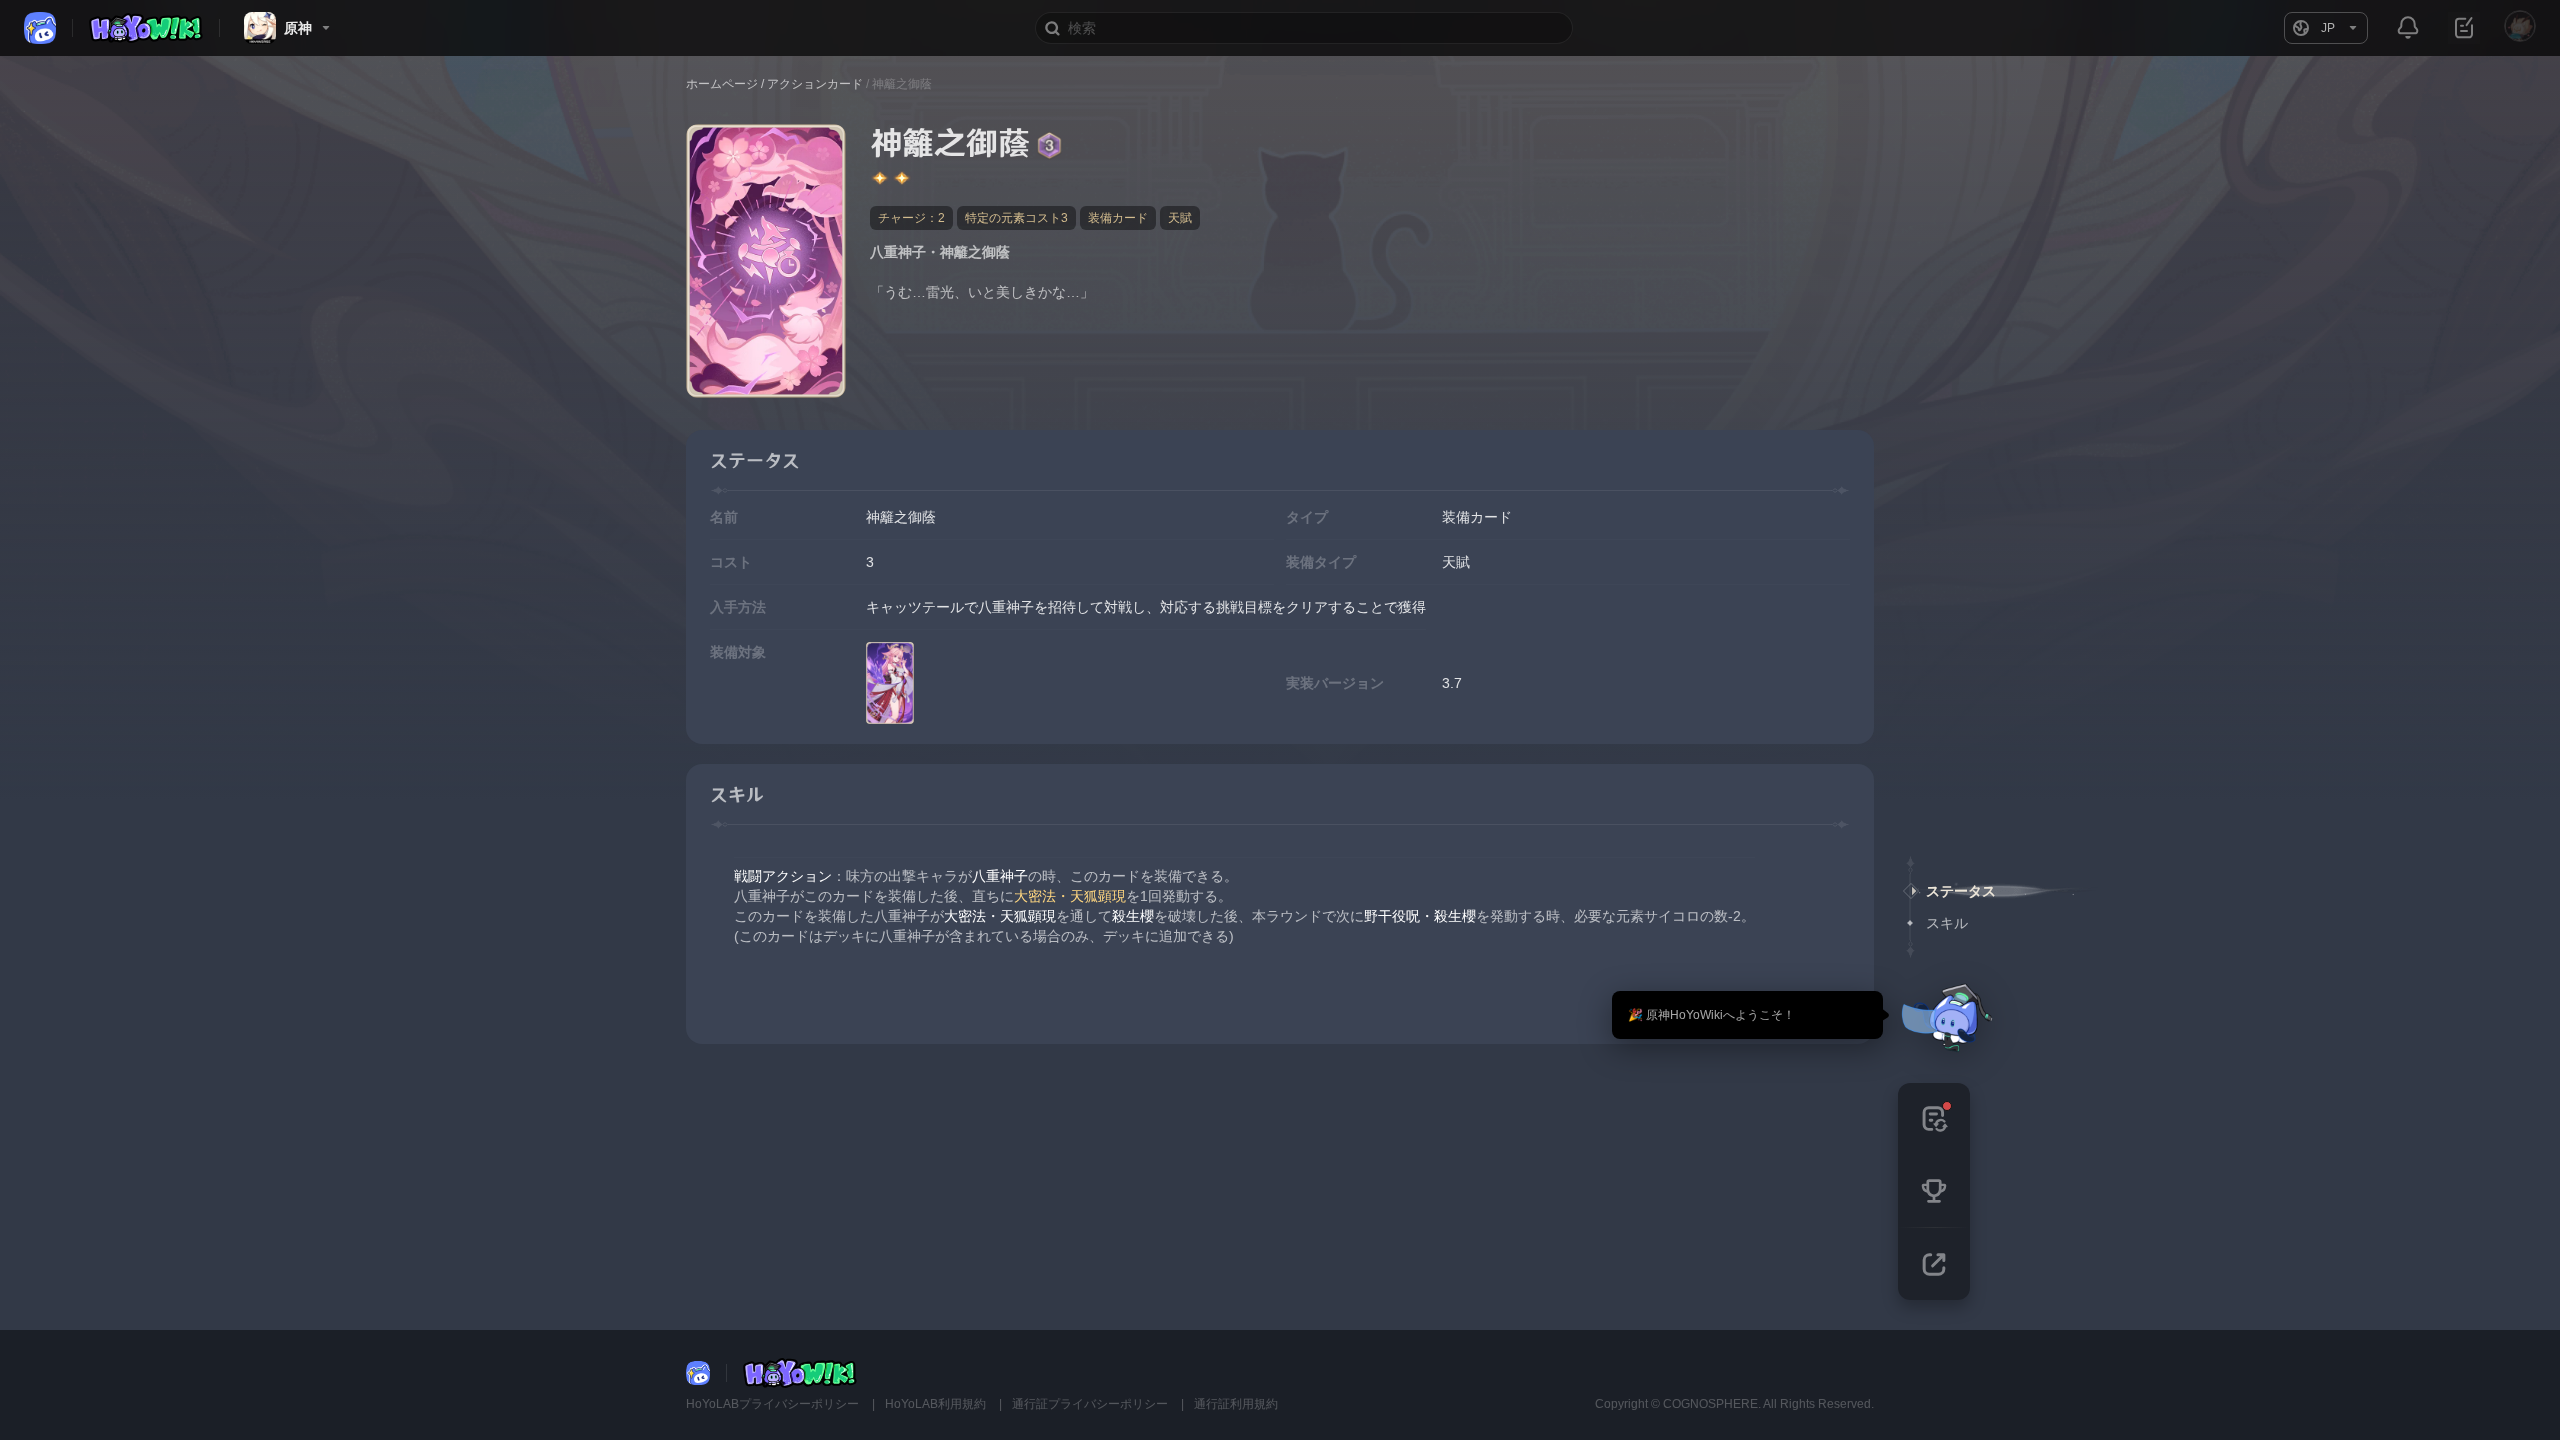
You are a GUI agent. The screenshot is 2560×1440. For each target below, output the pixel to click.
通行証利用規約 (1236, 1404)
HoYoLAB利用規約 (937, 1404)
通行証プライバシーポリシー (1091, 1404)
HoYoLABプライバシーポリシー (774, 1404)
